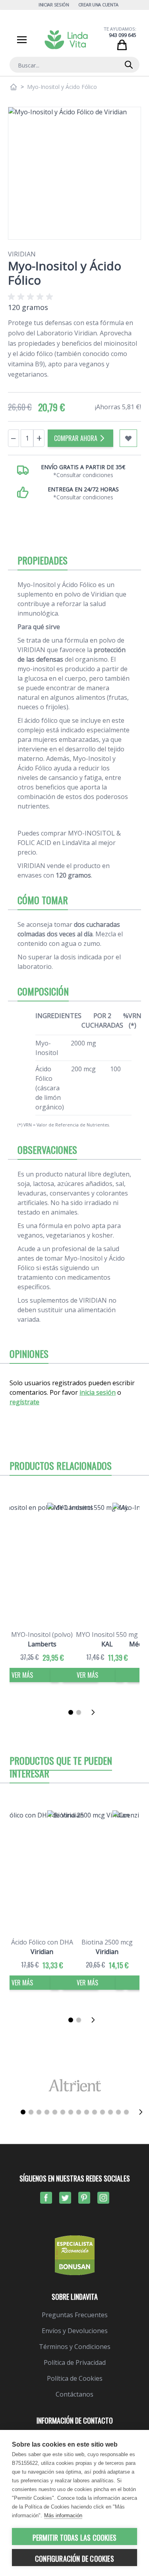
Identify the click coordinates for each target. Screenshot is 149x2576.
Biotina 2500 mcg (107, 1942)
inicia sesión (98, 1392)
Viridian (22, 254)
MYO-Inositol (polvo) (42, 1635)
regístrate (24, 1402)
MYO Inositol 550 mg (107, 1635)
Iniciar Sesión (54, 5)
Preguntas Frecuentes (75, 2315)
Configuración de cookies (74, 2559)
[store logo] (66, 40)
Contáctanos (74, 2394)
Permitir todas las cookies (74, 2537)
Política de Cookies (75, 2378)
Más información (63, 2515)
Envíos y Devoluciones (75, 2331)
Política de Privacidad (75, 2362)
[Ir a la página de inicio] (14, 87)
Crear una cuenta (99, 5)
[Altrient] (74, 2085)
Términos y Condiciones (75, 2347)
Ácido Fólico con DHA (42, 1942)
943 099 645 (123, 35)
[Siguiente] (95, 1712)
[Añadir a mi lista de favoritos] (128, 438)
